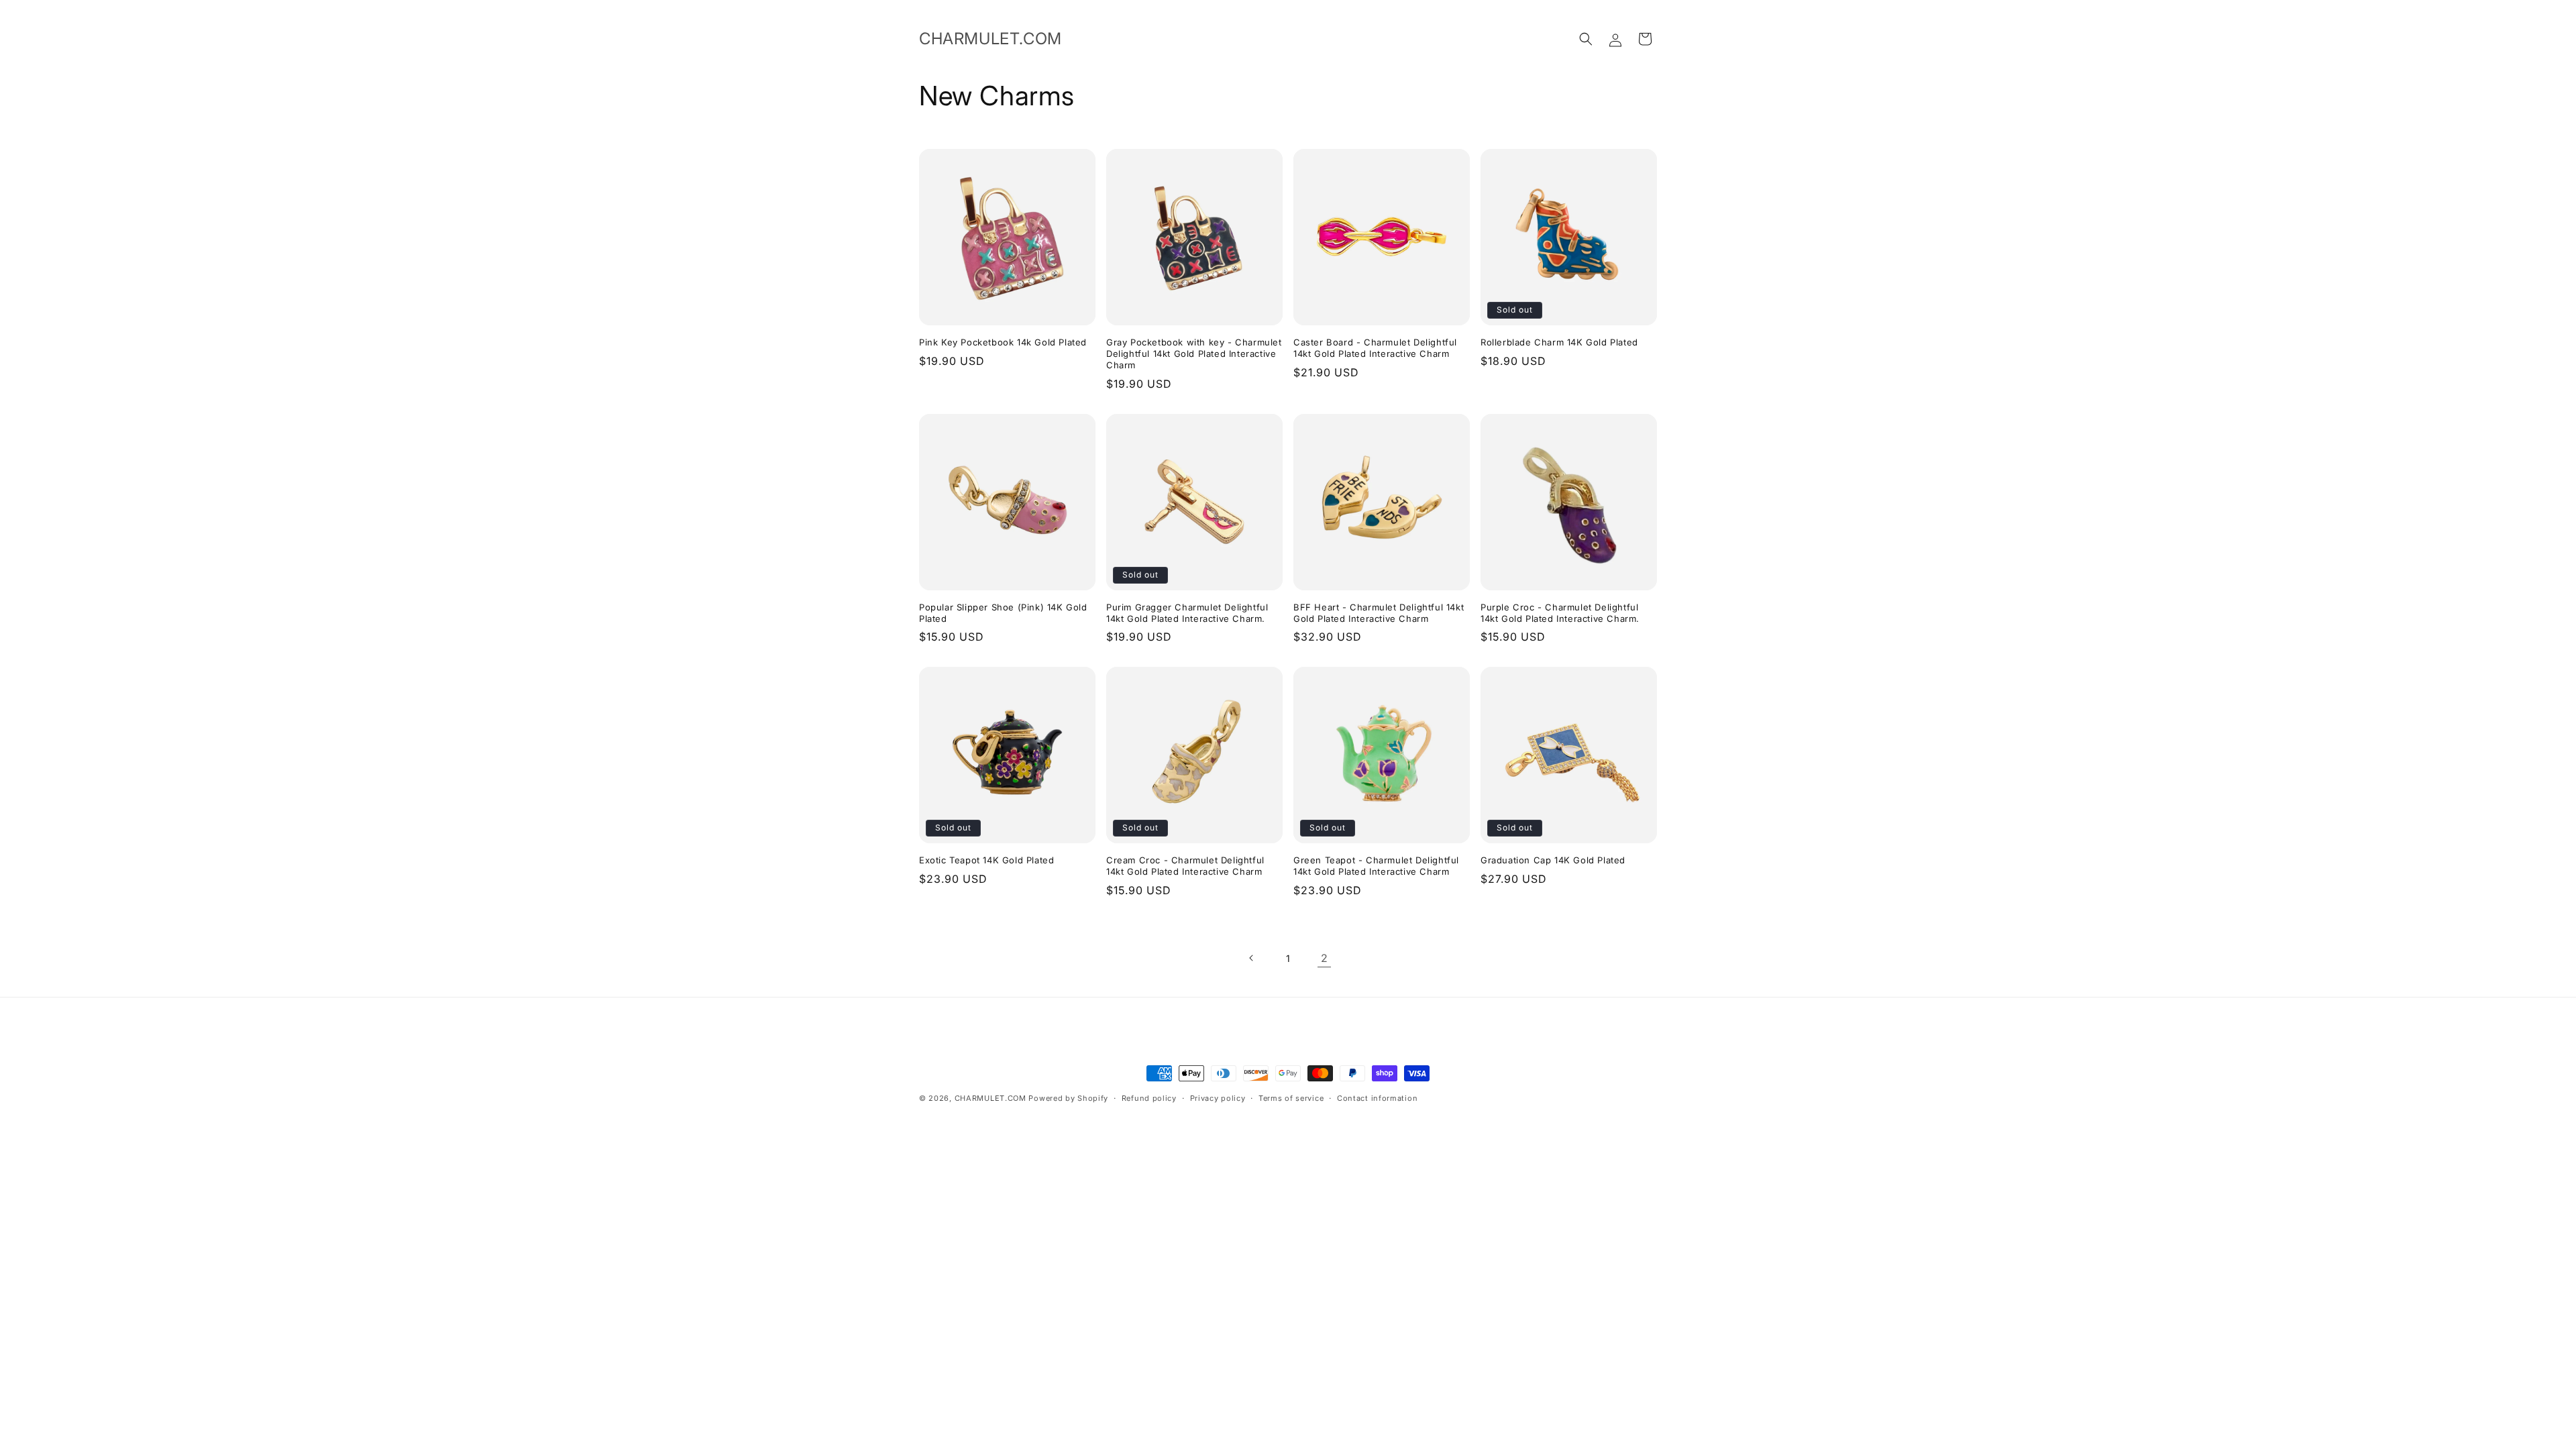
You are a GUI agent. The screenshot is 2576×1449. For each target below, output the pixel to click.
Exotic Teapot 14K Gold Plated (986, 860)
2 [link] (1325, 958)
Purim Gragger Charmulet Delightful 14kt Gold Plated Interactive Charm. (1187, 613)
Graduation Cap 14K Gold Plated (1553, 860)
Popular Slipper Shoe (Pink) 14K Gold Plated (1003, 613)
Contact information (1377, 1098)
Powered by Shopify (1068, 1098)
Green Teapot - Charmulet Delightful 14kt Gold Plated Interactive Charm (1376, 866)
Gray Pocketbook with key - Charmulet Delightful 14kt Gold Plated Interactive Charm (1194, 354)
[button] (1586, 39)
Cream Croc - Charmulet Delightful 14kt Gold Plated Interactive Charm (1185, 866)
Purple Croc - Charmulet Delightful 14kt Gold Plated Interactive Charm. (1560, 613)
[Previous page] (1252, 958)
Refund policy (1149, 1098)
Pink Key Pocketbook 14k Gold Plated (1003, 342)
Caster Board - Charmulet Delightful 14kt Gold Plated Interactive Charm (1375, 348)
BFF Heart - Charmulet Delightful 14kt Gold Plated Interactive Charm (1379, 613)
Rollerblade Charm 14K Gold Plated (1559, 342)
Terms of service (1291, 1098)
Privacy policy (1218, 1098)
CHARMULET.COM (990, 1098)
